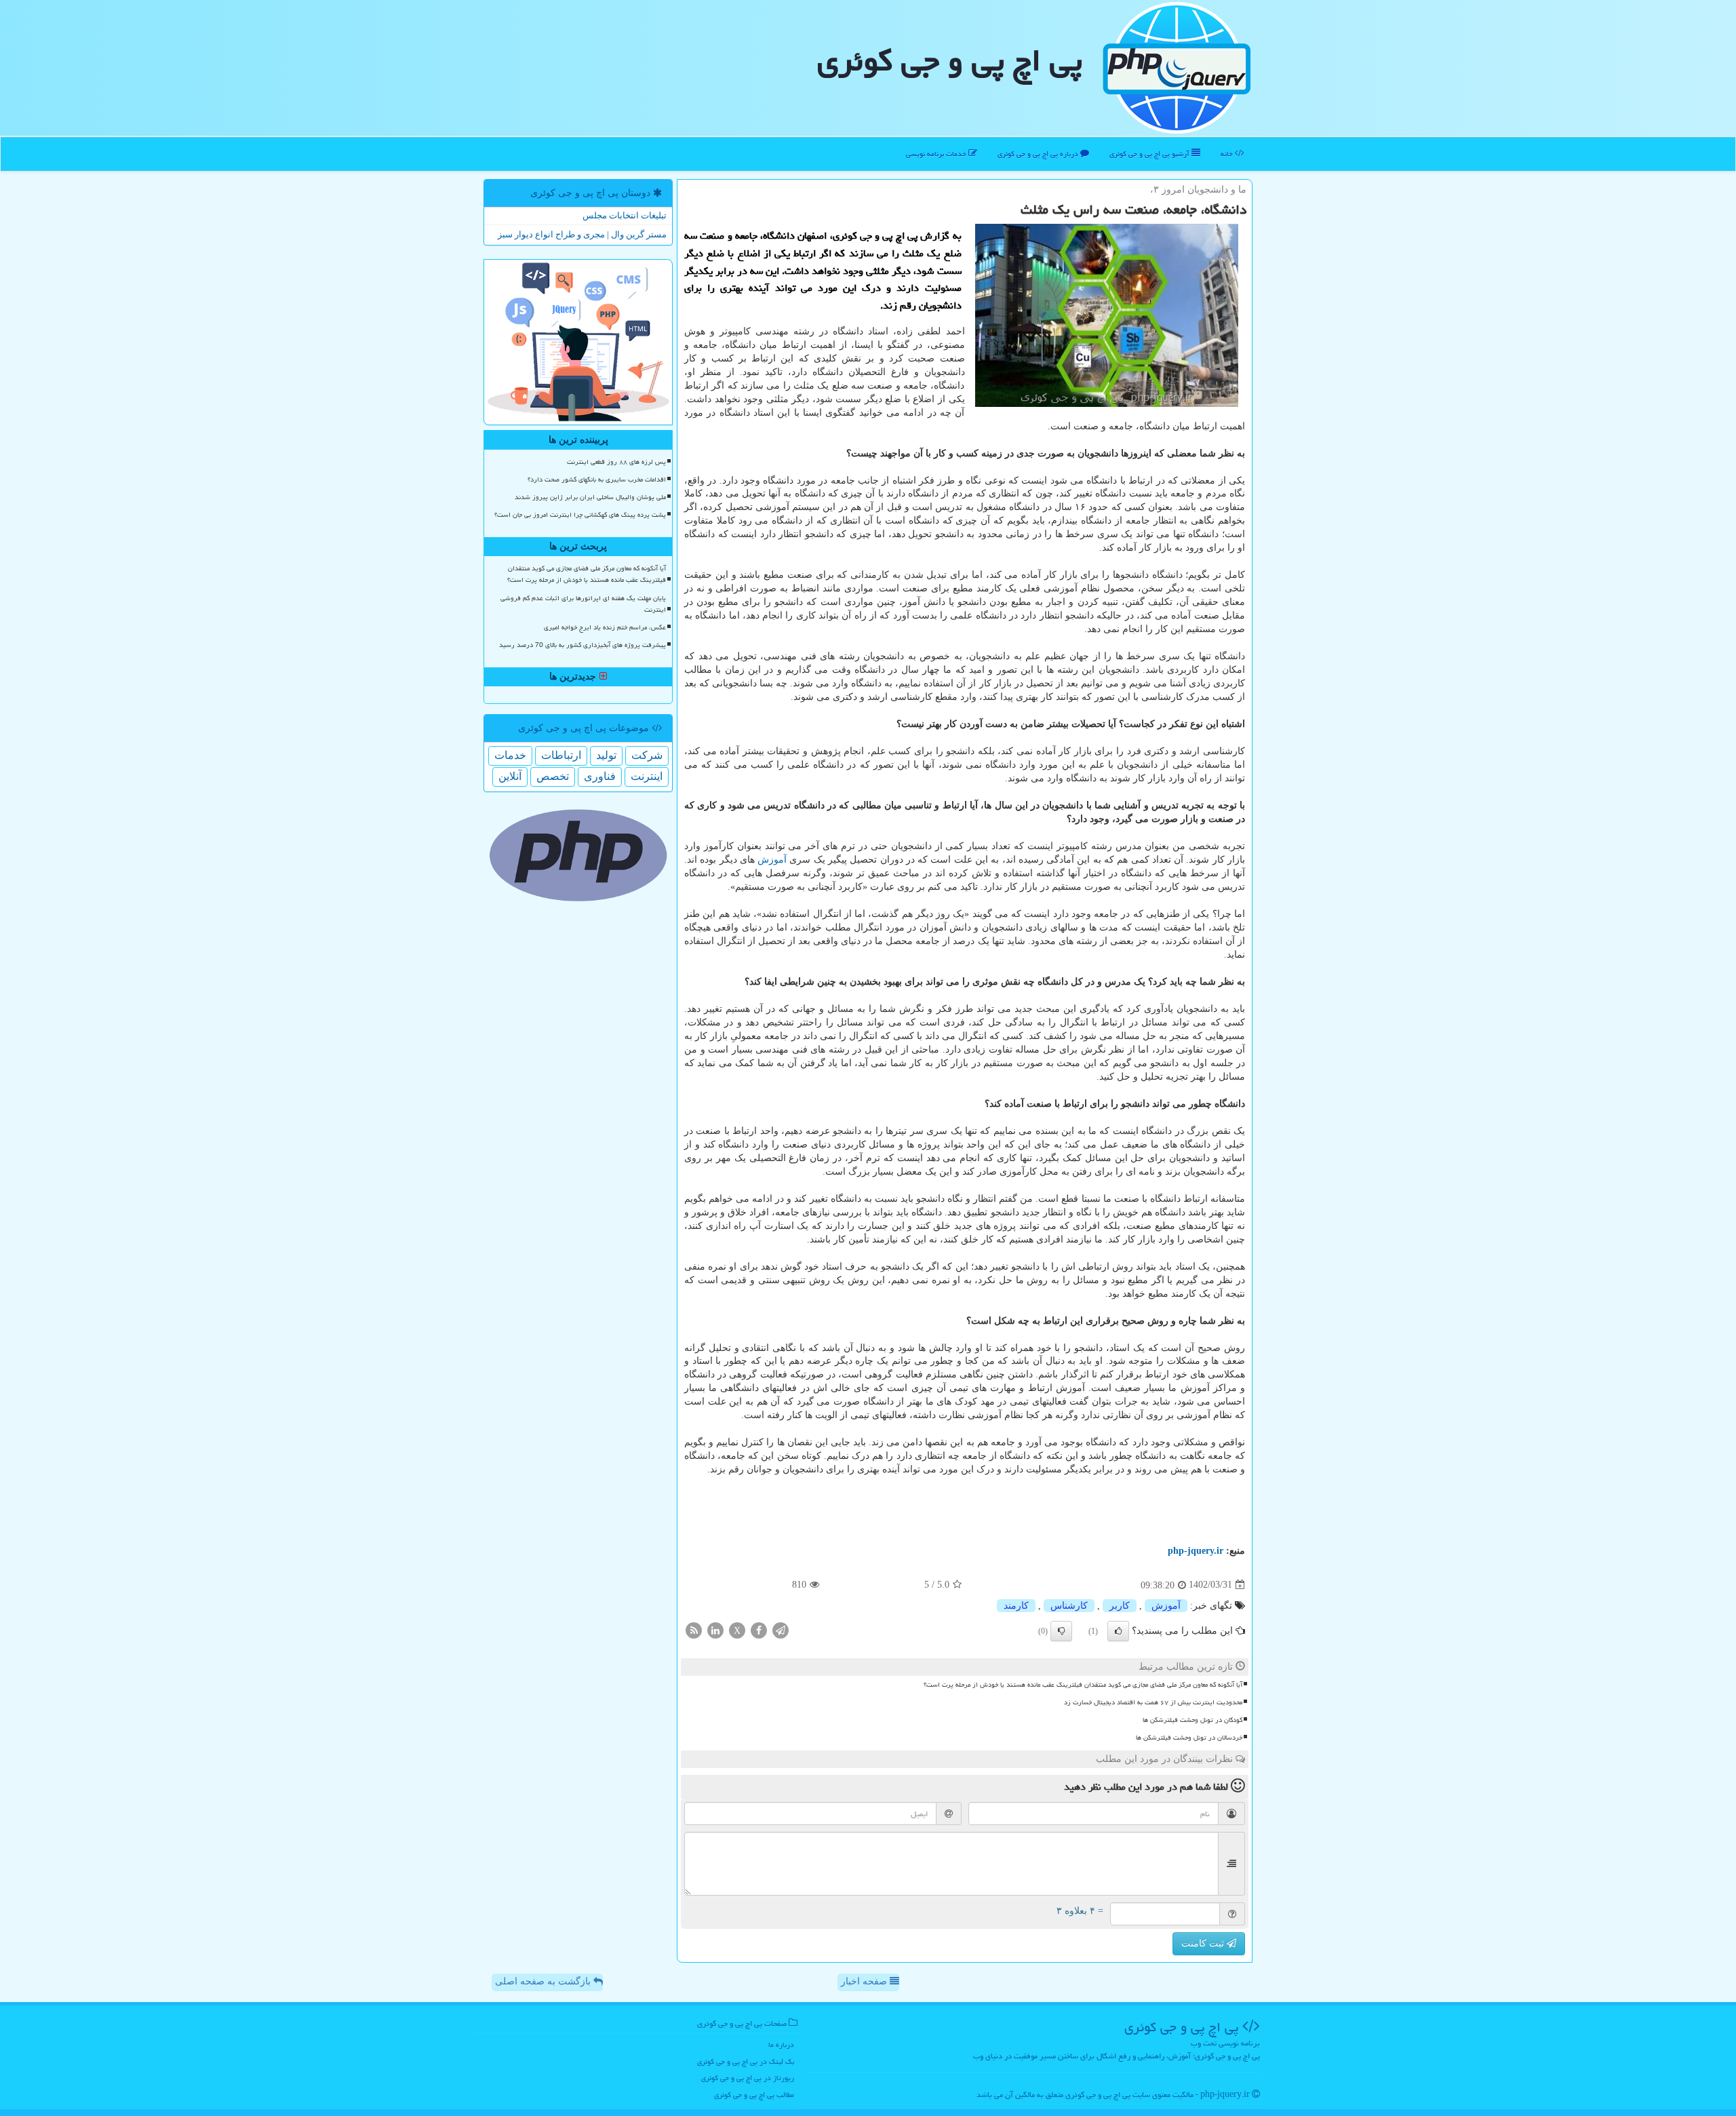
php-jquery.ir (1196, 1551)
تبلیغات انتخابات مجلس (625, 215)
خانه (1228, 154)
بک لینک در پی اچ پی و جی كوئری (746, 2061)
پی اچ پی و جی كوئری (950, 60)
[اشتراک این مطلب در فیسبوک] (759, 1629)
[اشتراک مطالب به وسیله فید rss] (694, 1629)
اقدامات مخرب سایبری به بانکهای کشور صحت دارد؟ (597, 479)
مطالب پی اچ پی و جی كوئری (754, 2095)
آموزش (772, 860)
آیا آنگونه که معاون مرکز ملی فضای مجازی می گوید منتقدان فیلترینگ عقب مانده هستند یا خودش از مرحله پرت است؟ (1083, 1685)
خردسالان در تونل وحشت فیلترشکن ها (1189, 1738)
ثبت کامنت (1204, 1943)
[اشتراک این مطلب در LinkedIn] (715, 1629)
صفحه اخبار (865, 1981)
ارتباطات (561, 755)
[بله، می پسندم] (1118, 1631)
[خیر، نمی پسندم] (1061, 1631)
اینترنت (647, 776)
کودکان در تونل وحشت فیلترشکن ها (1192, 1720)
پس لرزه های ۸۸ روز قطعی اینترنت (616, 462)
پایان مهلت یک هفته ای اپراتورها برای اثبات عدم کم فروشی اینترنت (583, 604)
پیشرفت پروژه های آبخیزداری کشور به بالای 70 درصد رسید (583, 645)
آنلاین (510, 776)
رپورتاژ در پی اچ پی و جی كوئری (748, 2078)
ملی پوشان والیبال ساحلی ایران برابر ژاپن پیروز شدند (590, 497)
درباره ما (781, 2044)
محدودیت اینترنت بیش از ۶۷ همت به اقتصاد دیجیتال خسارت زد (1153, 1702)
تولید (606, 755)
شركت (647, 755)
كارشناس (1069, 1606)
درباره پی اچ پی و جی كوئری (1039, 154)
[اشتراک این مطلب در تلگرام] (781, 1629)
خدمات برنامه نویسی (937, 154)
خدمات (510, 755)
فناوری (600, 776)
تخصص (553, 776)
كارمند (1016, 1606)
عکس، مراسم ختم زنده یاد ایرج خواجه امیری (605, 627)
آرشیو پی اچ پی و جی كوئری (1150, 154)
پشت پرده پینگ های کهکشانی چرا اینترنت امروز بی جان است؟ (580, 515)
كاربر (1120, 1606)
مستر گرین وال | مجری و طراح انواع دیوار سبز (582, 234)
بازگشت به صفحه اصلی (544, 1981)
